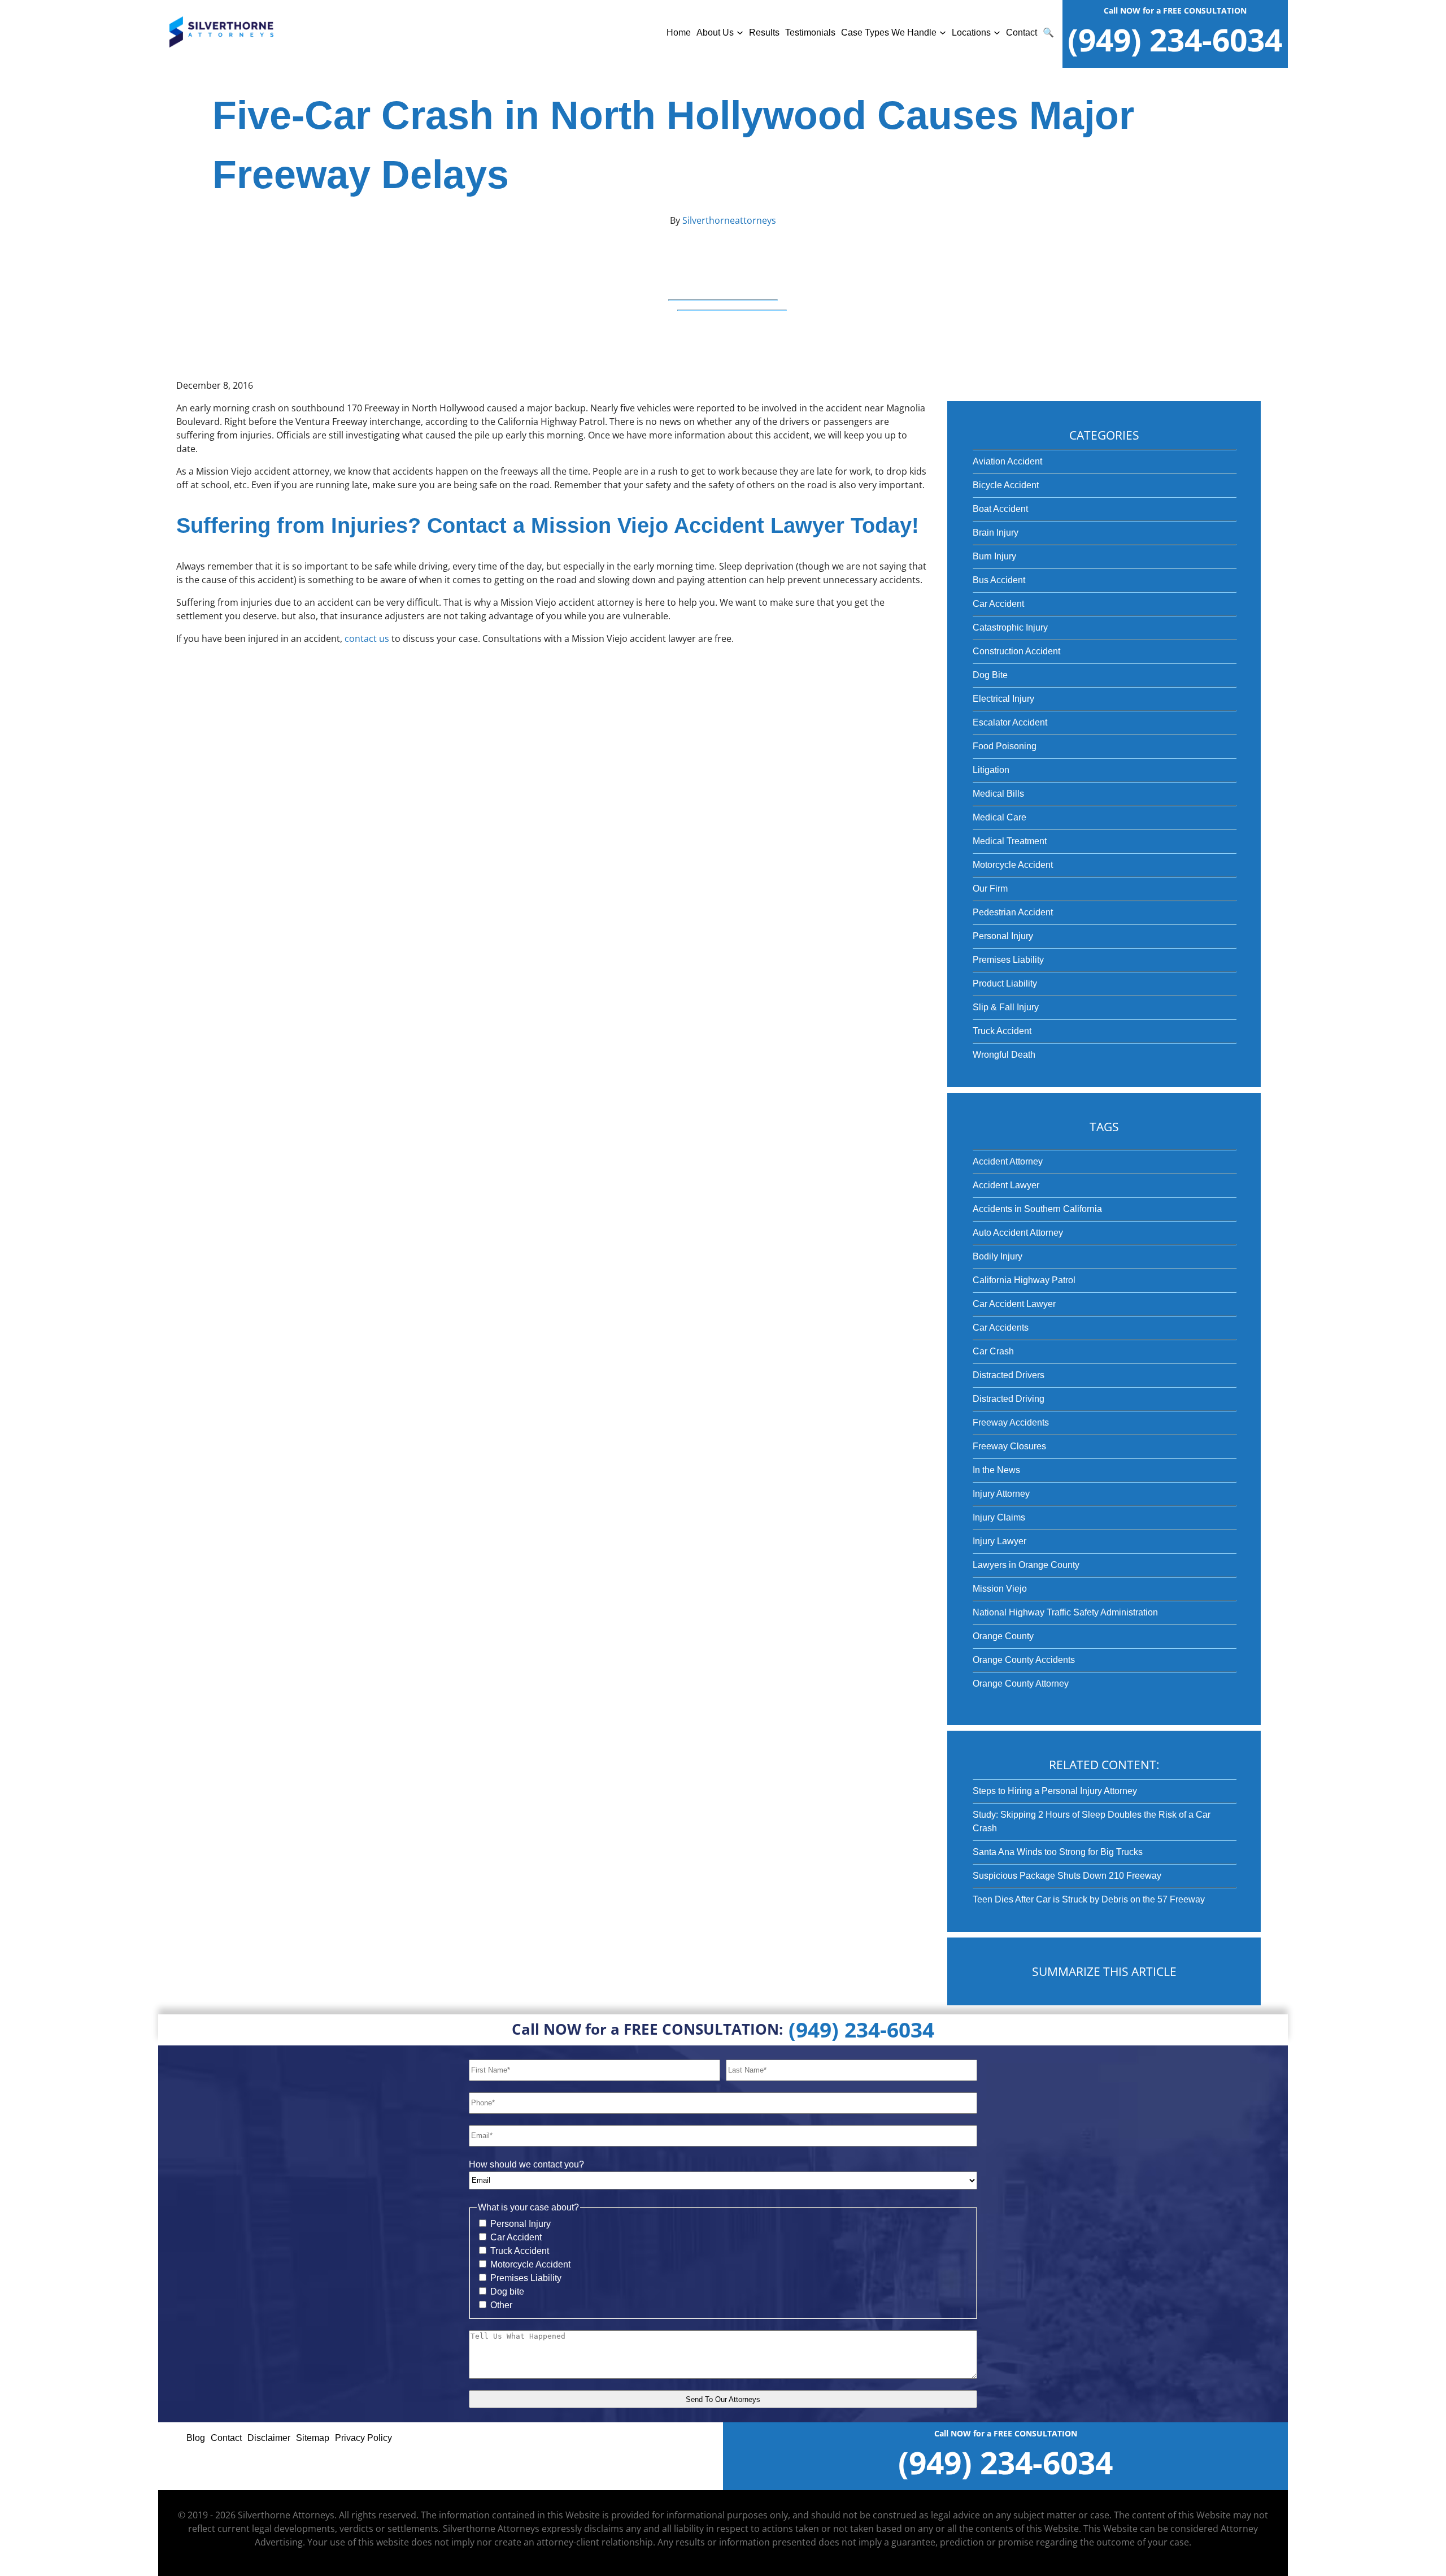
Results (764, 32)
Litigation (991, 770)
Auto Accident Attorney (1018, 1233)
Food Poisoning (1005, 746)
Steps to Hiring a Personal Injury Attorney (1055, 1791)
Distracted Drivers (1009, 1375)
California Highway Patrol (1024, 1280)
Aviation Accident (1007, 461)
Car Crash (993, 1351)
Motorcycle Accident (1013, 865)
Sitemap (313, 2438)
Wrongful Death (1004, 1055)
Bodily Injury (998, 1256)
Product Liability (1005, 983)
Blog (196, 2438)
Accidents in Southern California (1037, 1209)
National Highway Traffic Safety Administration (1065, 1612)
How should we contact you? (526, 2164)
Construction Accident (1016, 651)
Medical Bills (998, 794)
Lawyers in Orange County (1026, 1565)
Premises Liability (1008, 960)
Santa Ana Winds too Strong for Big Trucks (1058, 1852)
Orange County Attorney (1021, 1684)
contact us (367, 638)
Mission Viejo (1000, 1589)
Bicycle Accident (1006, 485)
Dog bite (507, 2292)
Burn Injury (994, 556)
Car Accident (998, 604)
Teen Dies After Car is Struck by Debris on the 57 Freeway (1089, 1899)
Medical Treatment (1010, 841)
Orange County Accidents (1024, 1660)
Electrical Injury (1003, 699)
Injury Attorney (1001, 1494)
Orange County (1003, 1636)
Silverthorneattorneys (728, 220)
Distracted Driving (1009, 1399)
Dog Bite (990, 675)
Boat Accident (1000, 509)
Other (501, 2305)
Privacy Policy (363, 2438)
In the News (996, 1470)
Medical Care (999, 817)
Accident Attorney (1008, 1161)
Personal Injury (1003, 936)
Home (679, 32)
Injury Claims (999, 1517)
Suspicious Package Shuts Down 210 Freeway (1067, 1876)
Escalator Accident (1010, 722)
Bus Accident (999, 580)
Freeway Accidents (1011, 1422)
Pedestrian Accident (1013, 912)
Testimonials (810, 32)
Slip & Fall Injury (1006, 1007)
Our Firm (990, 889)
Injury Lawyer (999, 1541)
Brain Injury (996, 533)
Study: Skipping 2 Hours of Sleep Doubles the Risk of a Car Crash (1092, 1821)
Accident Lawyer (1006, 1185)
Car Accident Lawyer (1014, 1304)
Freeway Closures (1009, 1446)
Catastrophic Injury (1010, 627)
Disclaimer (269, 2438)
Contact (1022, 32)
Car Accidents (1001, 1328)
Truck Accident (1002, 1031)
